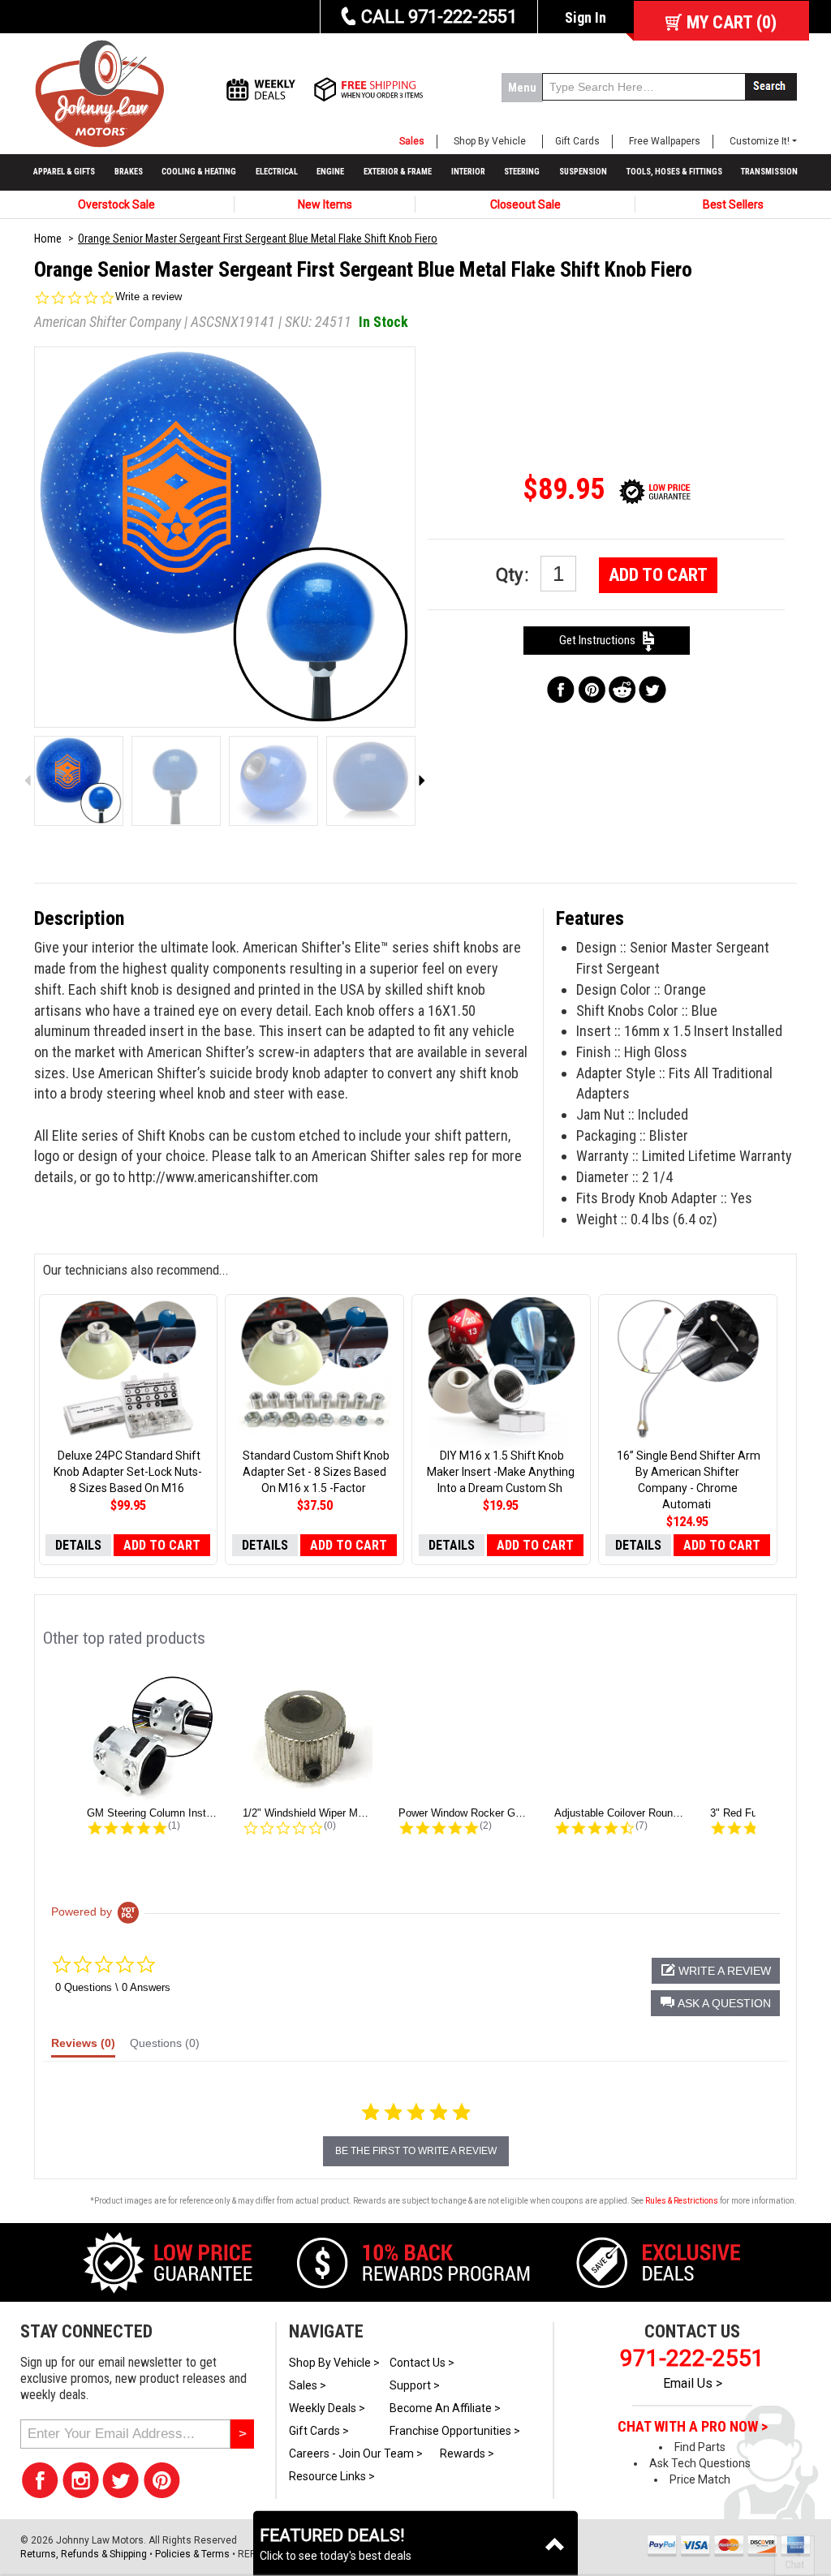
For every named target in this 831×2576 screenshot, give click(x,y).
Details (78, 1545)
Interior (468, 172)
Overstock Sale (116, 204)
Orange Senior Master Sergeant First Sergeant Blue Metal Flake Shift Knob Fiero (258, 239)
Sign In (586, 17)
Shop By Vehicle (490, 141)
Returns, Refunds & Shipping (84, 2554)
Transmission (769, 172)
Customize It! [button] (760, 141)
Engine (330, 172)
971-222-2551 (692, 2358)
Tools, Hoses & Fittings (674, 172)
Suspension (583, 172)
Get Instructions (601, 640)
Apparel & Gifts (64, 172)
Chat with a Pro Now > (693, 2427)
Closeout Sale (525, 204)
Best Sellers (733, 204)
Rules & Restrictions (682, 2201)
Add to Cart (658, 575)
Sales (412, 141)
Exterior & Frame (398, 172)
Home (48, 239)
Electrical (277, 172)
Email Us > (693, 2383)
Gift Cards (577, 141)
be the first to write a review (416, 2151)
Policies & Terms (192, 2554)
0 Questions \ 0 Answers (113, 1987)
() (732, 22)
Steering (522, 172)
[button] (715, 2003)
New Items (325, 204)
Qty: (514, 575)
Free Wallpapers (665, 141)
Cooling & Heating (199, 172)
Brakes (129, 172)
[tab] (83, 2047)
